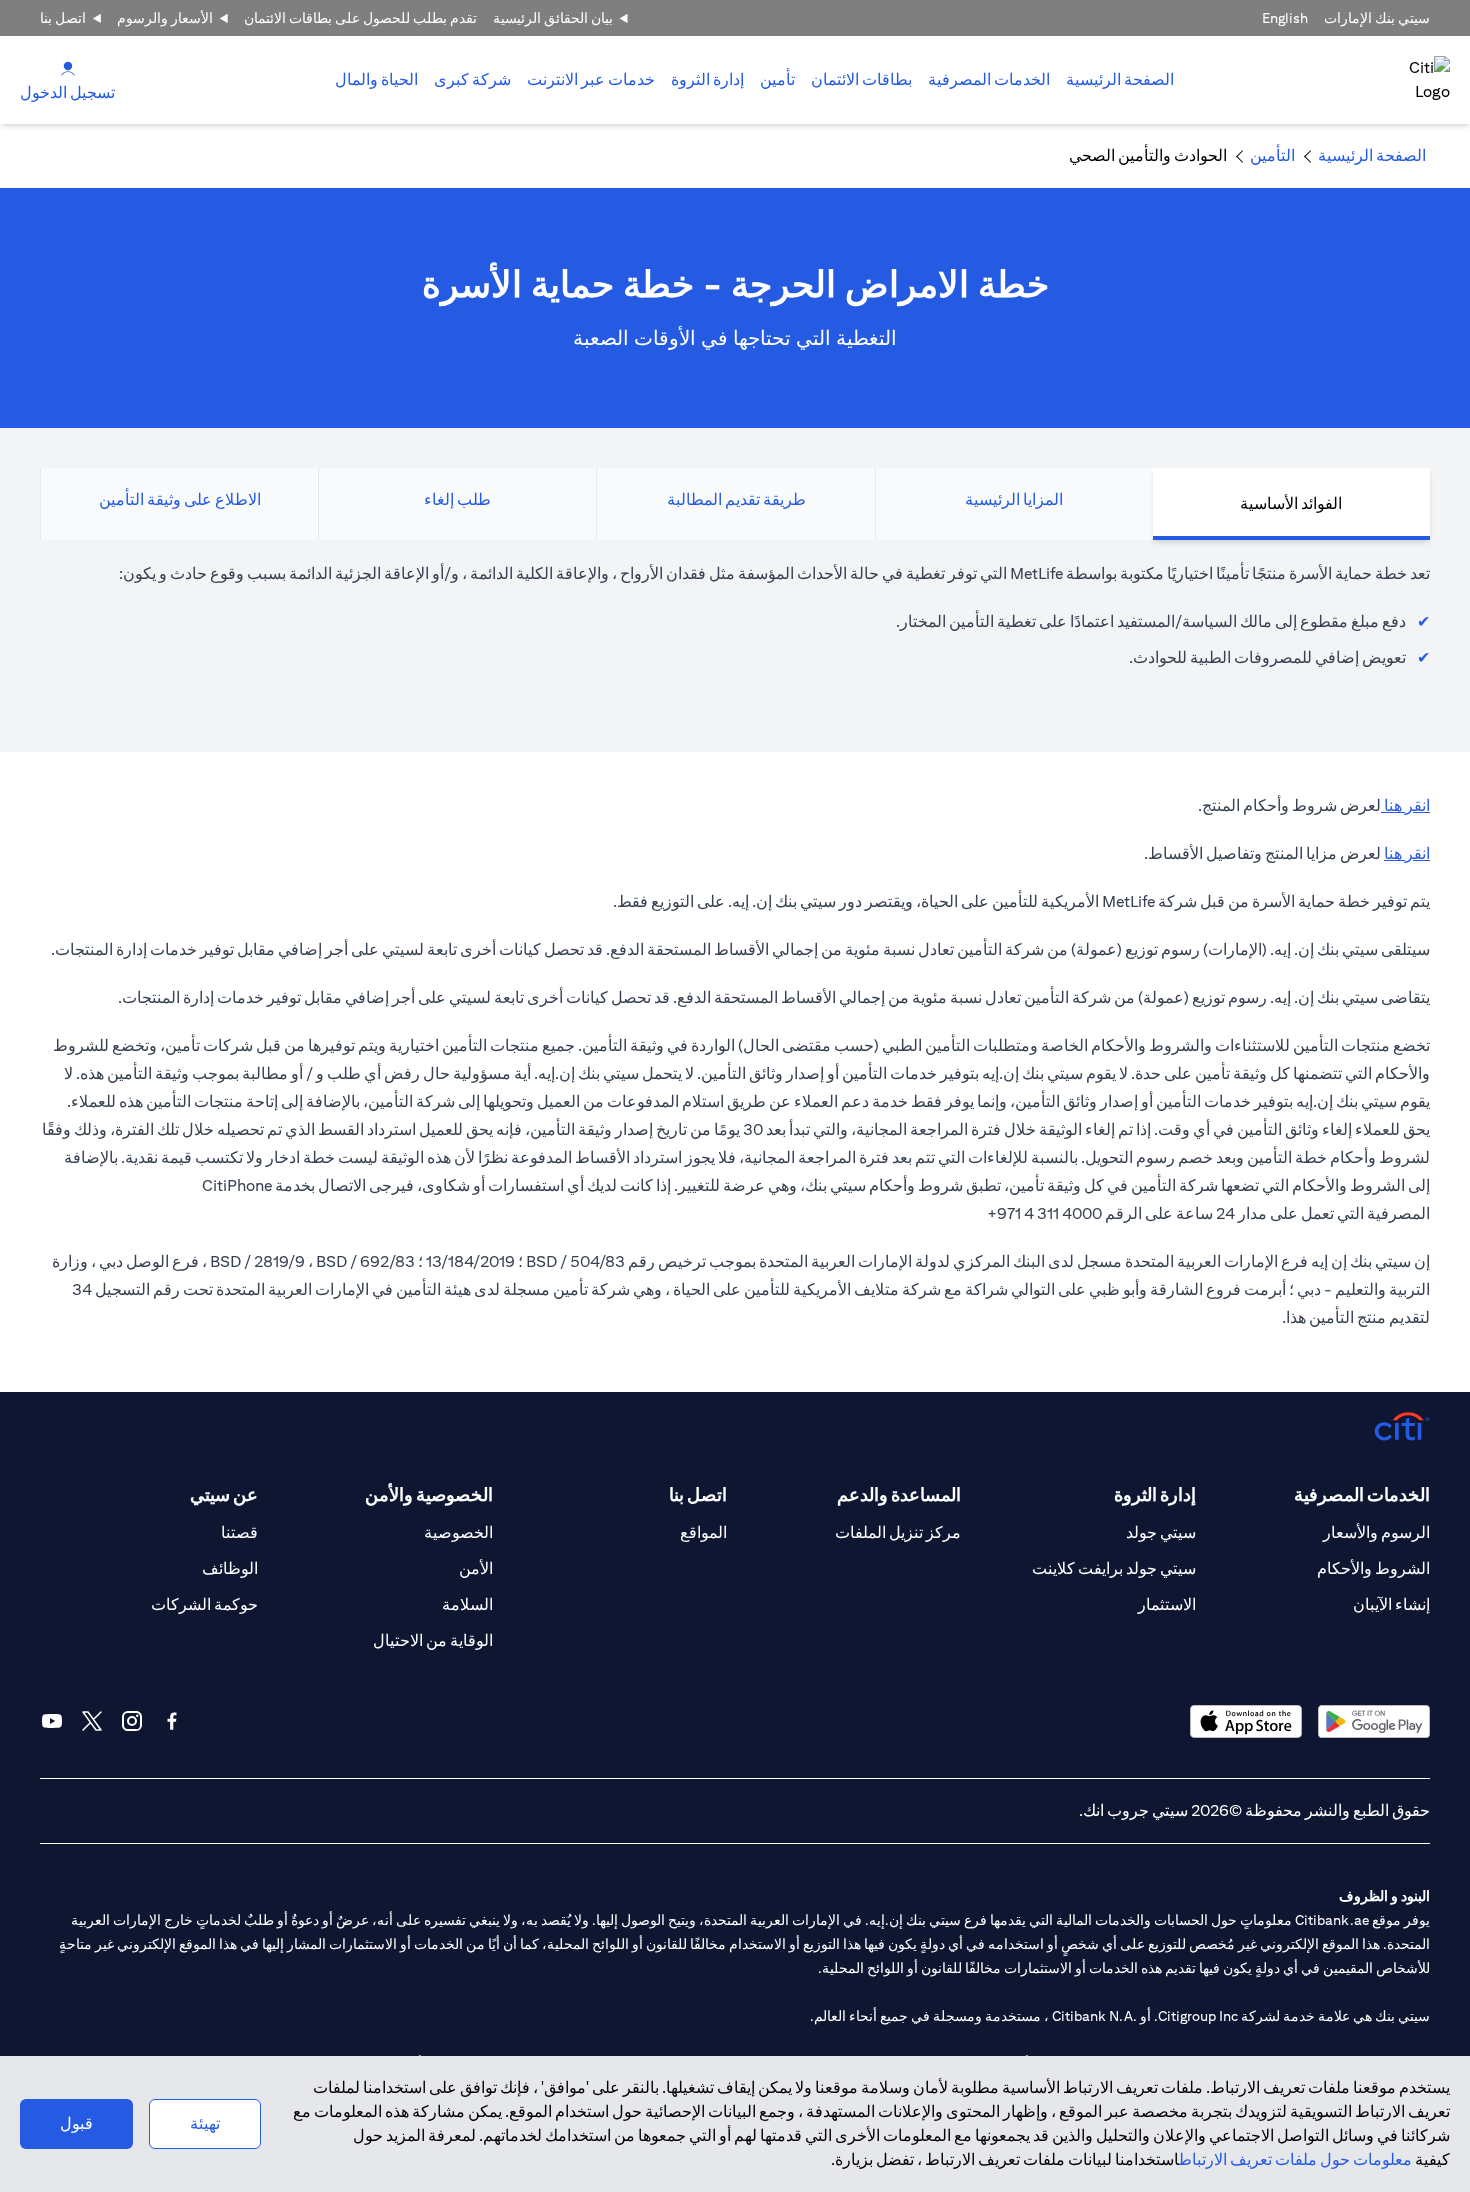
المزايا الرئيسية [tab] (1014, 499)
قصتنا (239, 1532)
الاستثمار (1167, 1604)
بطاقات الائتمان (861, 79)
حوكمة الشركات (204, 1604)
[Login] (68, 67)
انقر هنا (1405, 805)
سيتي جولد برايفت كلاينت (1114, 1568)
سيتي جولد (1161, 1532)
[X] (92, 1721)
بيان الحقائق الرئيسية (553, 18)
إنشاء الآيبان (1391, 1604)
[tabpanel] (735, 626)
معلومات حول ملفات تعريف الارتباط (1295, 2159)
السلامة (467, 1604)
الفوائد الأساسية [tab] (1291, 503)
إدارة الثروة (707, 79)
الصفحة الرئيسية (1120, 79)
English (1285, 18)
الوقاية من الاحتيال (433, 1640)
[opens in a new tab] (1374, 1721)
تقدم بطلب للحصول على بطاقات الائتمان (360, 18)
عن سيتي (224, 1494)
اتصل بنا (63, 18)
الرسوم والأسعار (1376, 1532)
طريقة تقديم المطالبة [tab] (736, 499)
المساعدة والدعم (899, 1494)
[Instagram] (132, 1721)
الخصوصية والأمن (428, 1494)
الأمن (476, 1568)
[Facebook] (172, 1721)
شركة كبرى (472, 79)
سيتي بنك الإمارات (1377, 18)
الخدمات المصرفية (989, 79)
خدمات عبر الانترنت (591, 79)
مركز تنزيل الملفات (898, 1532)
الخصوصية (458, 1532)
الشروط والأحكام (1373, 1568)
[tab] (989, 80)
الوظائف (230, 1568)
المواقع (703, 1532)
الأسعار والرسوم (165, 18)
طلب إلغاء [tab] (457, 499)
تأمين (777, 79)
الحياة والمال (376, 79)
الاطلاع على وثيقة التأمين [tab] (180, 499)
